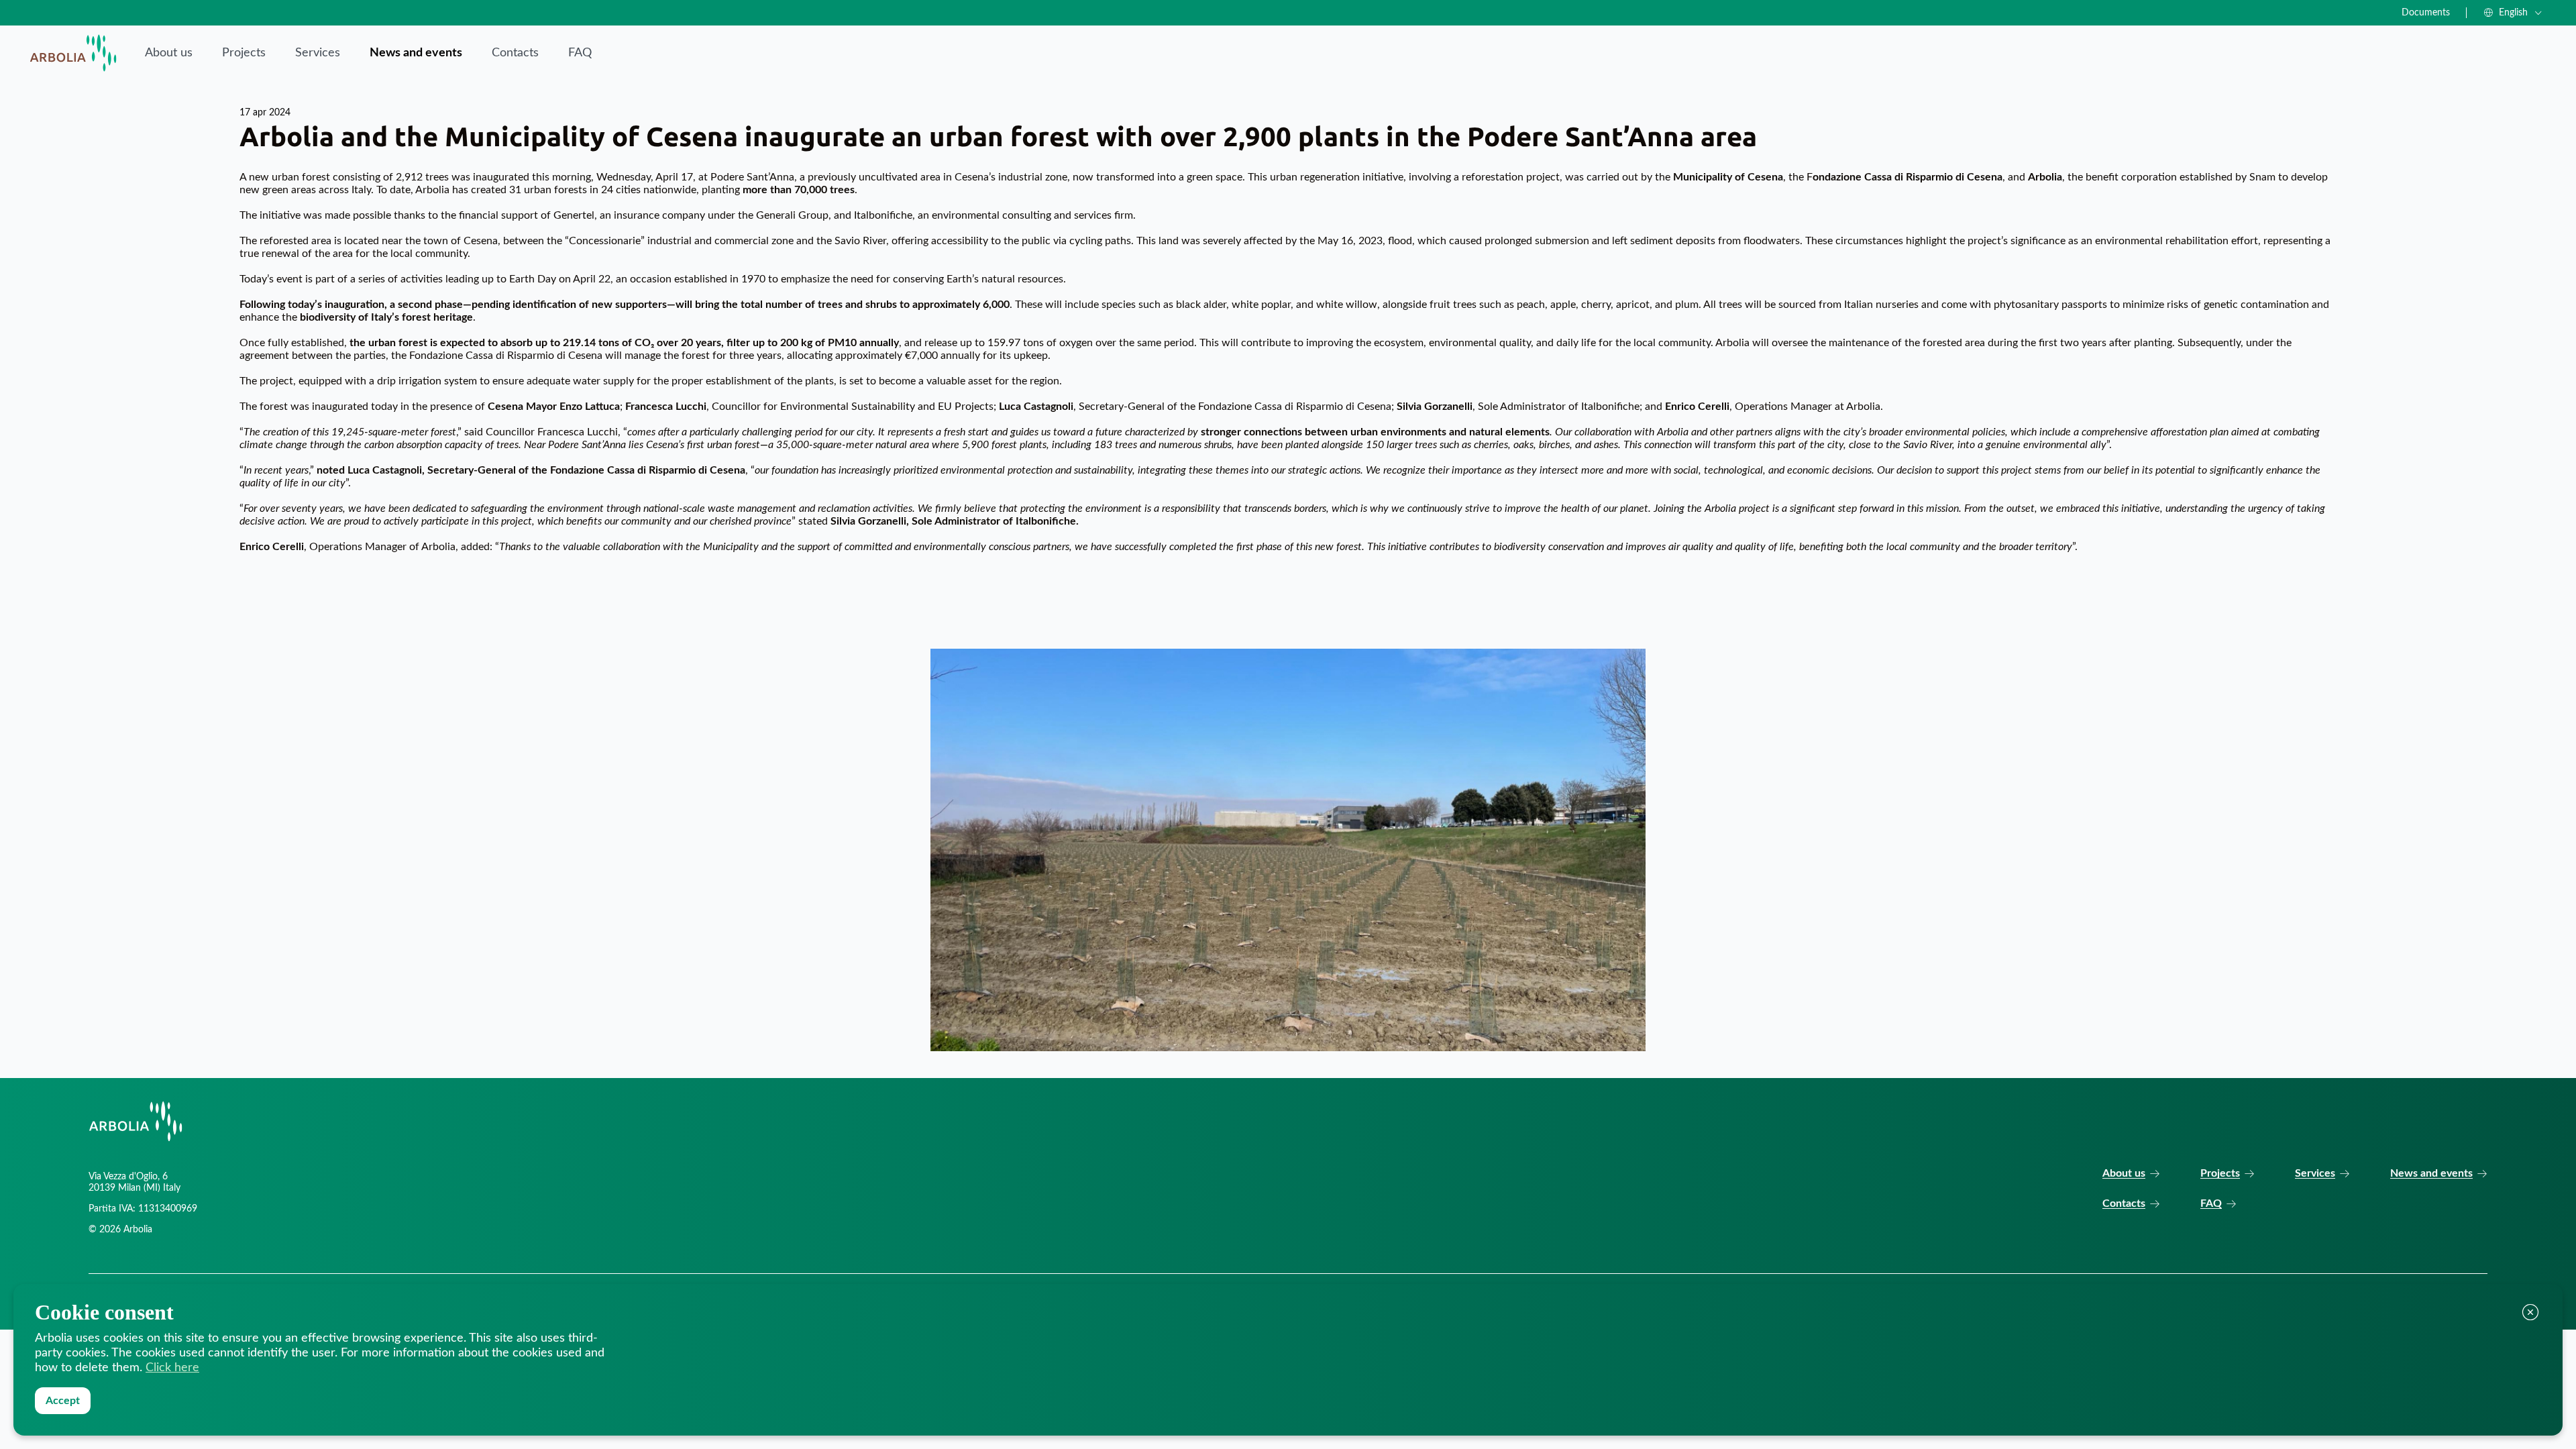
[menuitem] (169, 53)
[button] (2513, 13)
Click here (172, 1368)
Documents (2426, 13)
